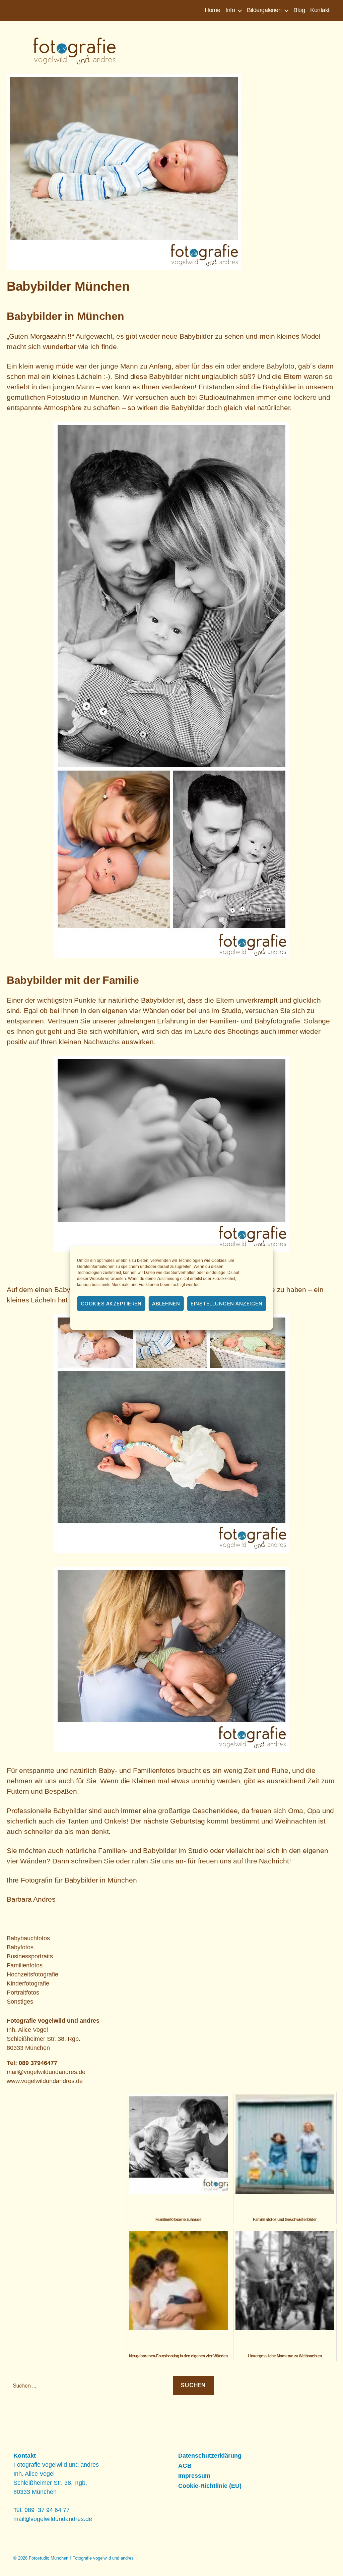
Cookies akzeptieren (111, 1304)
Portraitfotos (23, 1993)
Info (230, 10)
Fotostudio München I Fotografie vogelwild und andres (81, 2558)
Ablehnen (166, 1304)
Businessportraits (30, 1956)
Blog (299, 10)
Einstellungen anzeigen (226, 1304)
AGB (185, 2466)
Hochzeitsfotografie (32, 1974)
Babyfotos (20, 1947)
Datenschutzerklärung (181, 1321)
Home (212, 10)
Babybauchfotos (28, 1938)
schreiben (86, 1861)
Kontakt (320, 10)
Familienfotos (25, 1965)
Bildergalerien (264, 10)
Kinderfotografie (28, 1983)
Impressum (221, 1321)
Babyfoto (280, 366)
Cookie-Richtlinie (135, 1321)
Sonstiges (20, 2002)
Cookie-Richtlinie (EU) (210, 2486)
